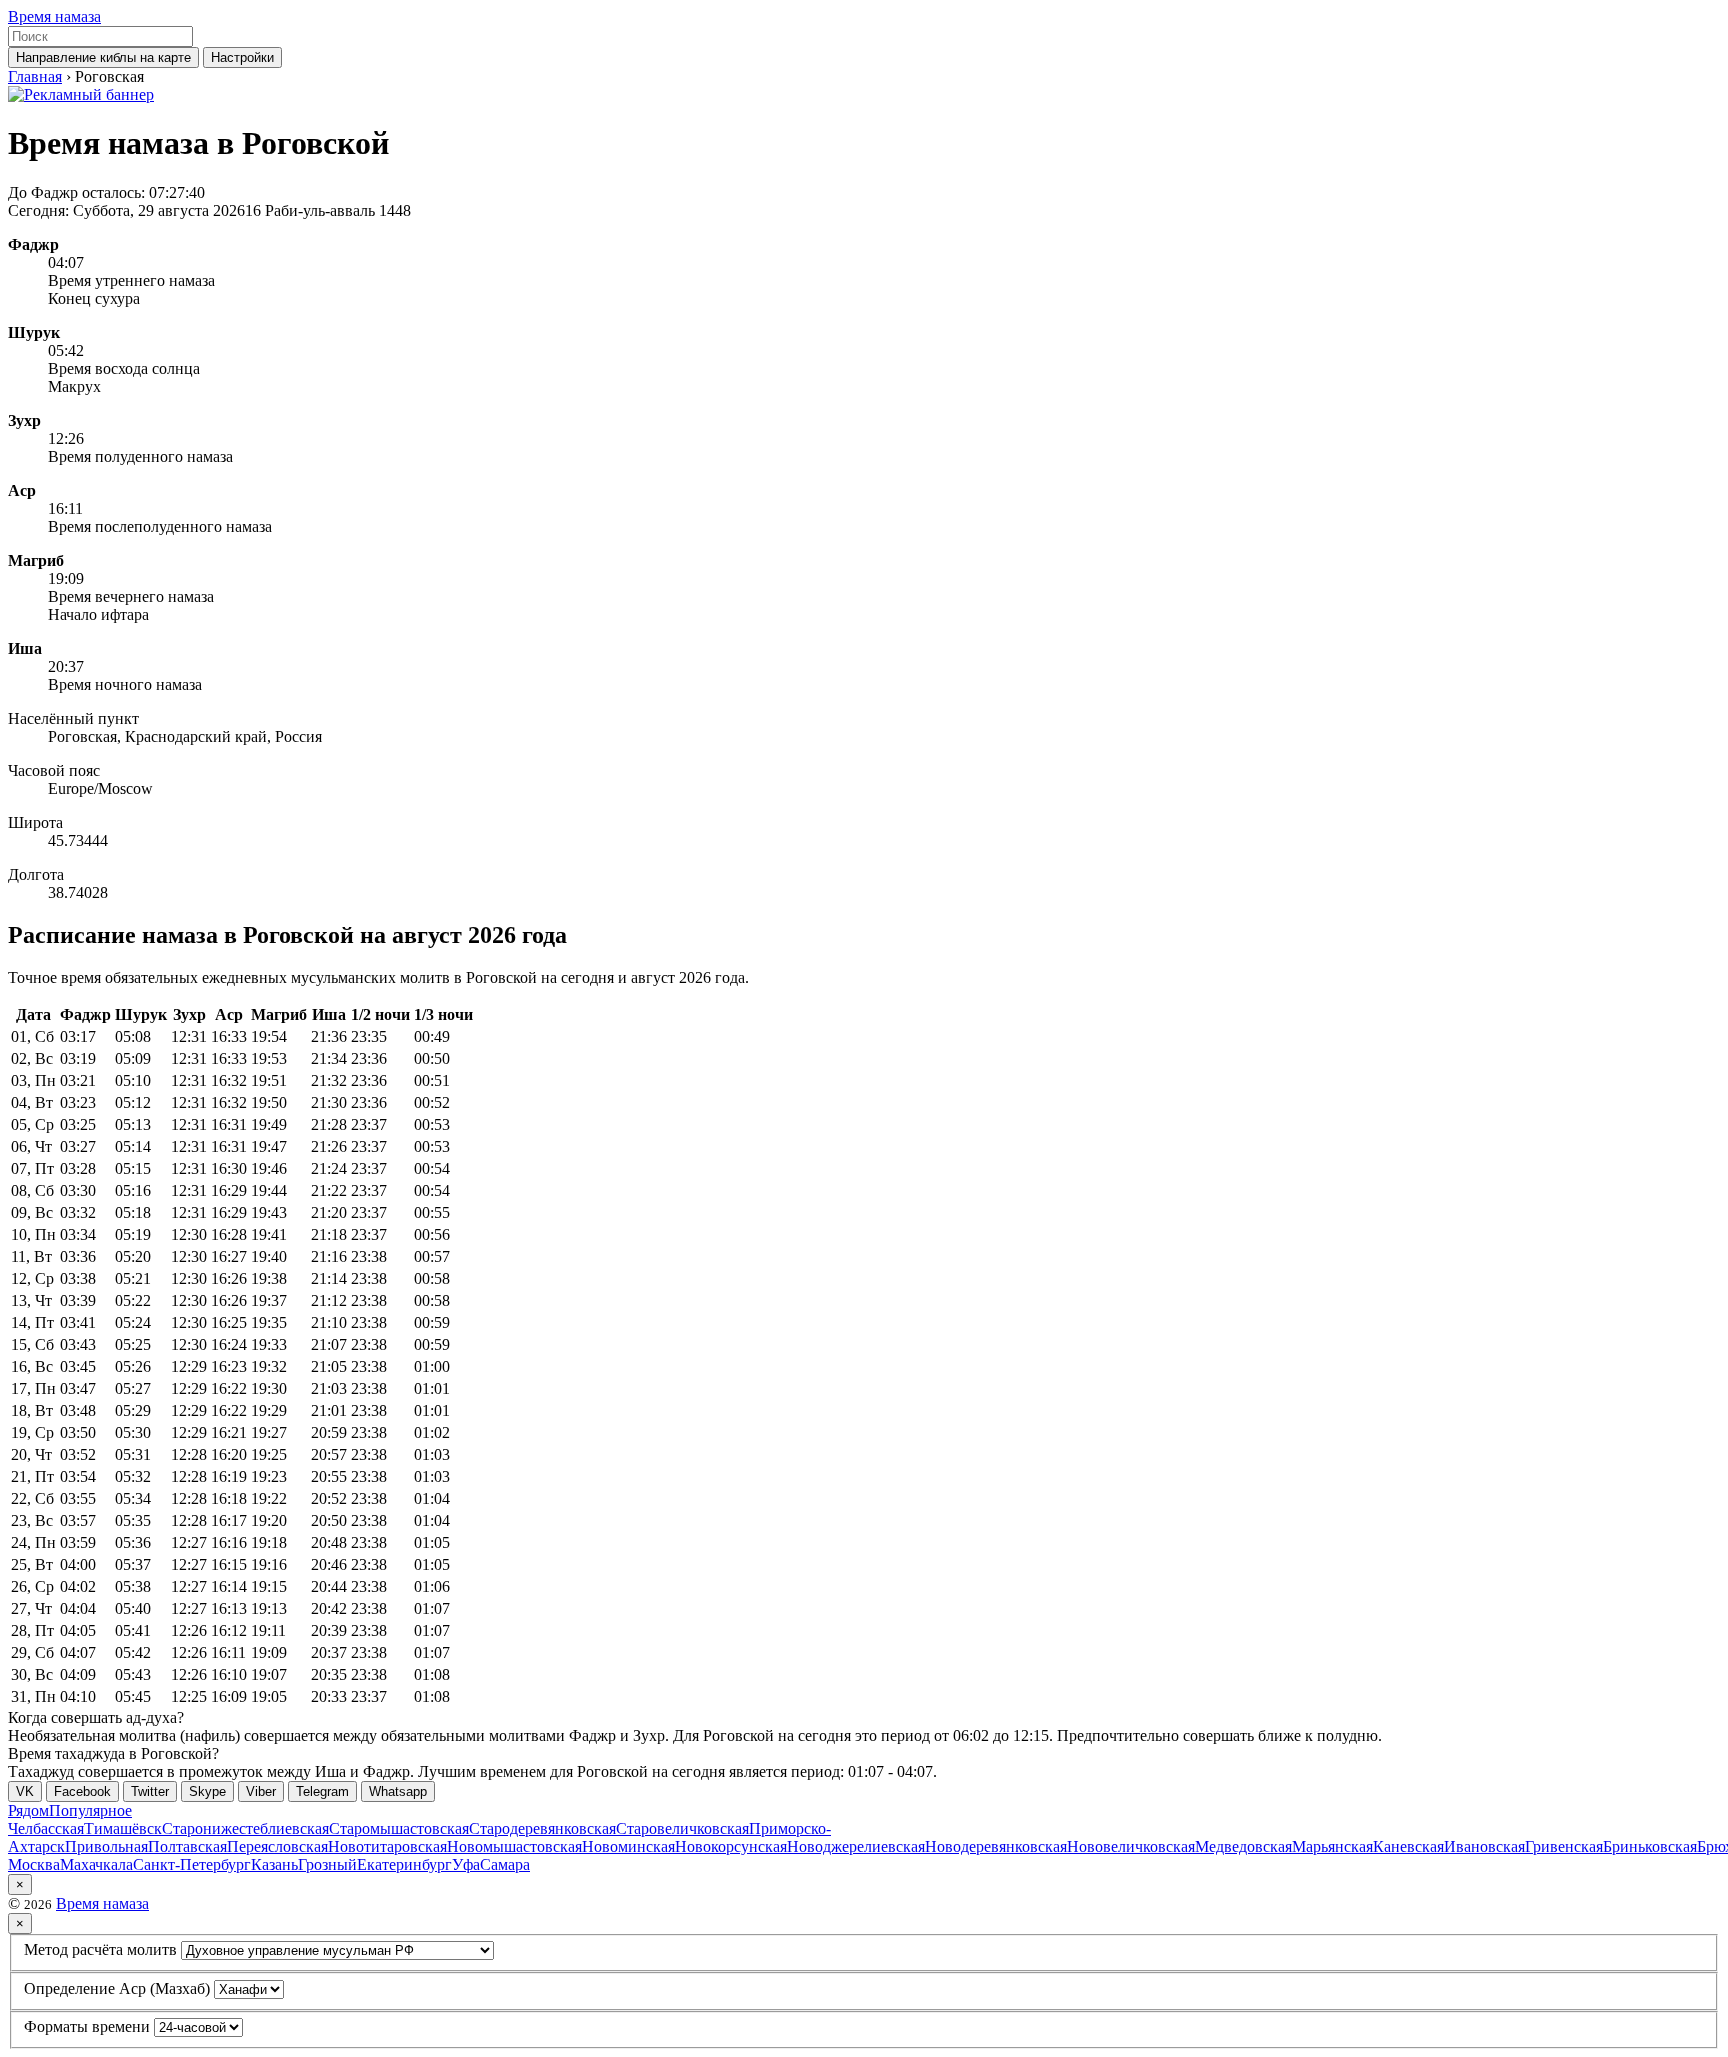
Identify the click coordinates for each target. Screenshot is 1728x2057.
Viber (261, 1791)
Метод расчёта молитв (100, 1949)
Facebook (82, 1791)
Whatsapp (398, 1791)
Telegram (322, 1791)
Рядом (28, 1810)
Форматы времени (87, 2026)
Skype (207, 1791)
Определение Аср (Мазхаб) (117, 1988)
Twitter (150, 1791)
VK (25, 1791)
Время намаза (54, 16)
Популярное (90, 1810)
